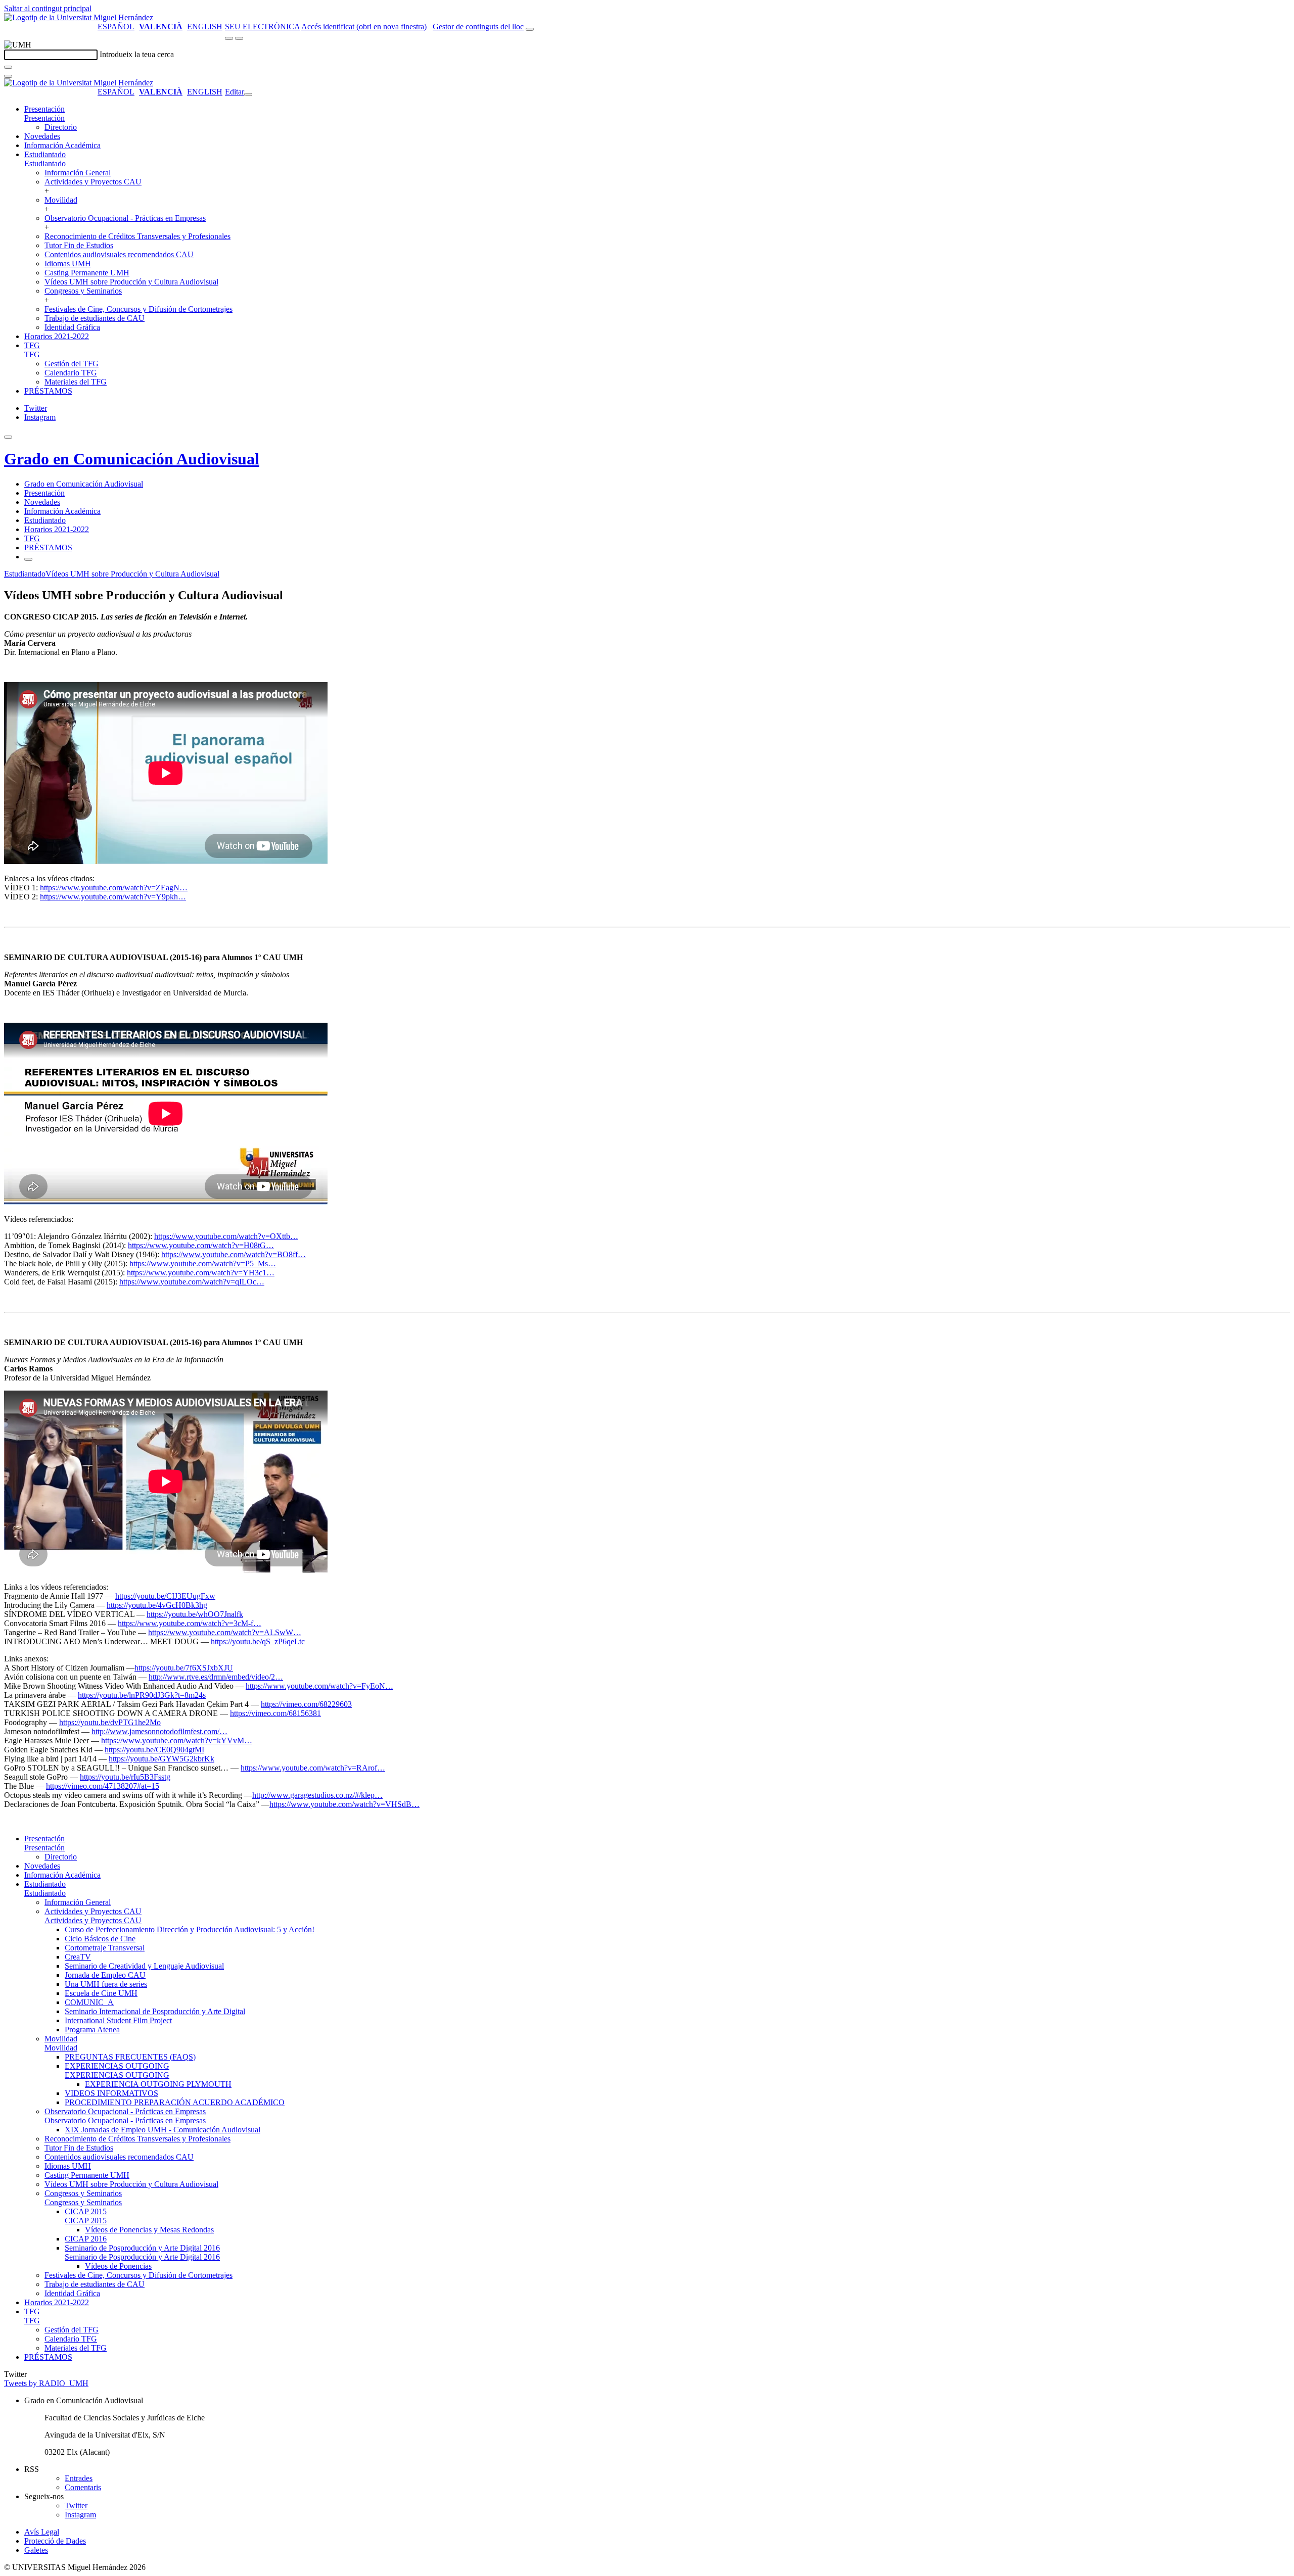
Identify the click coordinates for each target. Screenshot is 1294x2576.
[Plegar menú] (248, 94)
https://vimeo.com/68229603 (306, 1704)
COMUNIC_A (89, 2002)
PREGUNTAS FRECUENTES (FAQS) (130, 2057)
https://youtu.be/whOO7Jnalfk (195, 1614)
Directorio (61, 127)
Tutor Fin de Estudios (79, 245)
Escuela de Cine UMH (101, 1993)
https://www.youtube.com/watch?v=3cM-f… (190, 1623)
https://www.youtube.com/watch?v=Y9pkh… (113, 897)
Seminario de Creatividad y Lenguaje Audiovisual (144, 1966)
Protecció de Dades (55, 2541)
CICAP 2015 (86, 2211)
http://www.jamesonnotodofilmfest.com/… (159, 1731)
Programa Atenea (92, 2030)
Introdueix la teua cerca (137, 54)
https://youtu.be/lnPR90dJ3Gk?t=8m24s (142, 1695)
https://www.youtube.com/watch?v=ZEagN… (114, 888)
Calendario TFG (71, 373)
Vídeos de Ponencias (118, 2266)
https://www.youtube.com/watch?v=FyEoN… (319, 1686)
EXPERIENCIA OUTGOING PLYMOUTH (158, 2084)
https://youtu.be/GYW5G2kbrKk (161, 1759)
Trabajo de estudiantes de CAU (95, 318)
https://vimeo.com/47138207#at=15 (103, 1786)
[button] (44, 118)
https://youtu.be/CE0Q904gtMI (154, 1750)
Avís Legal (42, 2532)
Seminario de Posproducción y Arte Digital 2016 (142, 2248)
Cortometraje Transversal (105, 1948)
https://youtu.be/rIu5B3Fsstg (125, 1777)
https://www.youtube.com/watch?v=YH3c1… (201, 1273)
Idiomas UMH (68, 264)
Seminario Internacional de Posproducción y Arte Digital (155, 2011)
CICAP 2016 (86, 2239)
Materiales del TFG (76, 382)
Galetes (36, 2550)
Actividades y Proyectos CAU (93, 182)
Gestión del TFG (72, 364)
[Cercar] (8, 67)
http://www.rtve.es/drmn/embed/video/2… (216, 1677)
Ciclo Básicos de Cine (100, 1939)
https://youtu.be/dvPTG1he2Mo (110, 1722)
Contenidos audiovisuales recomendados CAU (119, 254)
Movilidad (61, 200)
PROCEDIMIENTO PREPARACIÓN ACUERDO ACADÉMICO (175, 2102)
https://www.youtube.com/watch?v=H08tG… (201, 1245)
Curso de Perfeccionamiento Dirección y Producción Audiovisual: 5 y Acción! (190, 1929)
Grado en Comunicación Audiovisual (132, 459)
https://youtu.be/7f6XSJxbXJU (184, 1668)
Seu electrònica (262, 27)
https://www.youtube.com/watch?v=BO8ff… (234, 1254)
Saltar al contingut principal (48, 8)
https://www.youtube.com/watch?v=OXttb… (226, 1236)
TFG (32, 345)
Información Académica (62, 145)
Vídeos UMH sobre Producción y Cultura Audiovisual (131, 282)
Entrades (79, 2478)
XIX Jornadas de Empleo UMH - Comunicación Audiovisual (163, 2130)
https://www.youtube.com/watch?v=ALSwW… (225, 1632)
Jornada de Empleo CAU (105, 1975)
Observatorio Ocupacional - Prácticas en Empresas (125, 218)
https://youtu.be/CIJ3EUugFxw (165, 1596)
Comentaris (83, 2487)
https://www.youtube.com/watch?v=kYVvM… (177, 1740)
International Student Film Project (118, 2020)
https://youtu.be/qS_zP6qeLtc (258, 1641)
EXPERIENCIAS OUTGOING (117, 2066)
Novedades (42, 136)
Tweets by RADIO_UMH (46, 2383)
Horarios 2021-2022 (57, 336)
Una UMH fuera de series (106, 1984)
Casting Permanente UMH (87, 273)
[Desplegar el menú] (239, 38)
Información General (78, 173)
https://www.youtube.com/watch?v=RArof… (313, 1768)
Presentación (44, 109)
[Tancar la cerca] (8, 76)
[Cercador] (530, 29)
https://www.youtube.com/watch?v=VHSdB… (344, 1804)
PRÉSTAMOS (48, 391)
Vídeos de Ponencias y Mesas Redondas (149, 2230)
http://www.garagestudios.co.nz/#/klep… (317, 1795)
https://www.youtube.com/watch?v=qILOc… (192, 1282)
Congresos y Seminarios (83, 291)
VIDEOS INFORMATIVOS (111, 2093)
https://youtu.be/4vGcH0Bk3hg (157, 1605)
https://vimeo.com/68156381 (275, 1713)
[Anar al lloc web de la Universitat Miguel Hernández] (79, 17)
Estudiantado (45, 154)
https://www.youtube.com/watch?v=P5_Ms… (203, 1263)
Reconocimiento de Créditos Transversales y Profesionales (137, 236)
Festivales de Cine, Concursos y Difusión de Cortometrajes (138, 309)
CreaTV (78, 1957)
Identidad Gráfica (72, 327)
